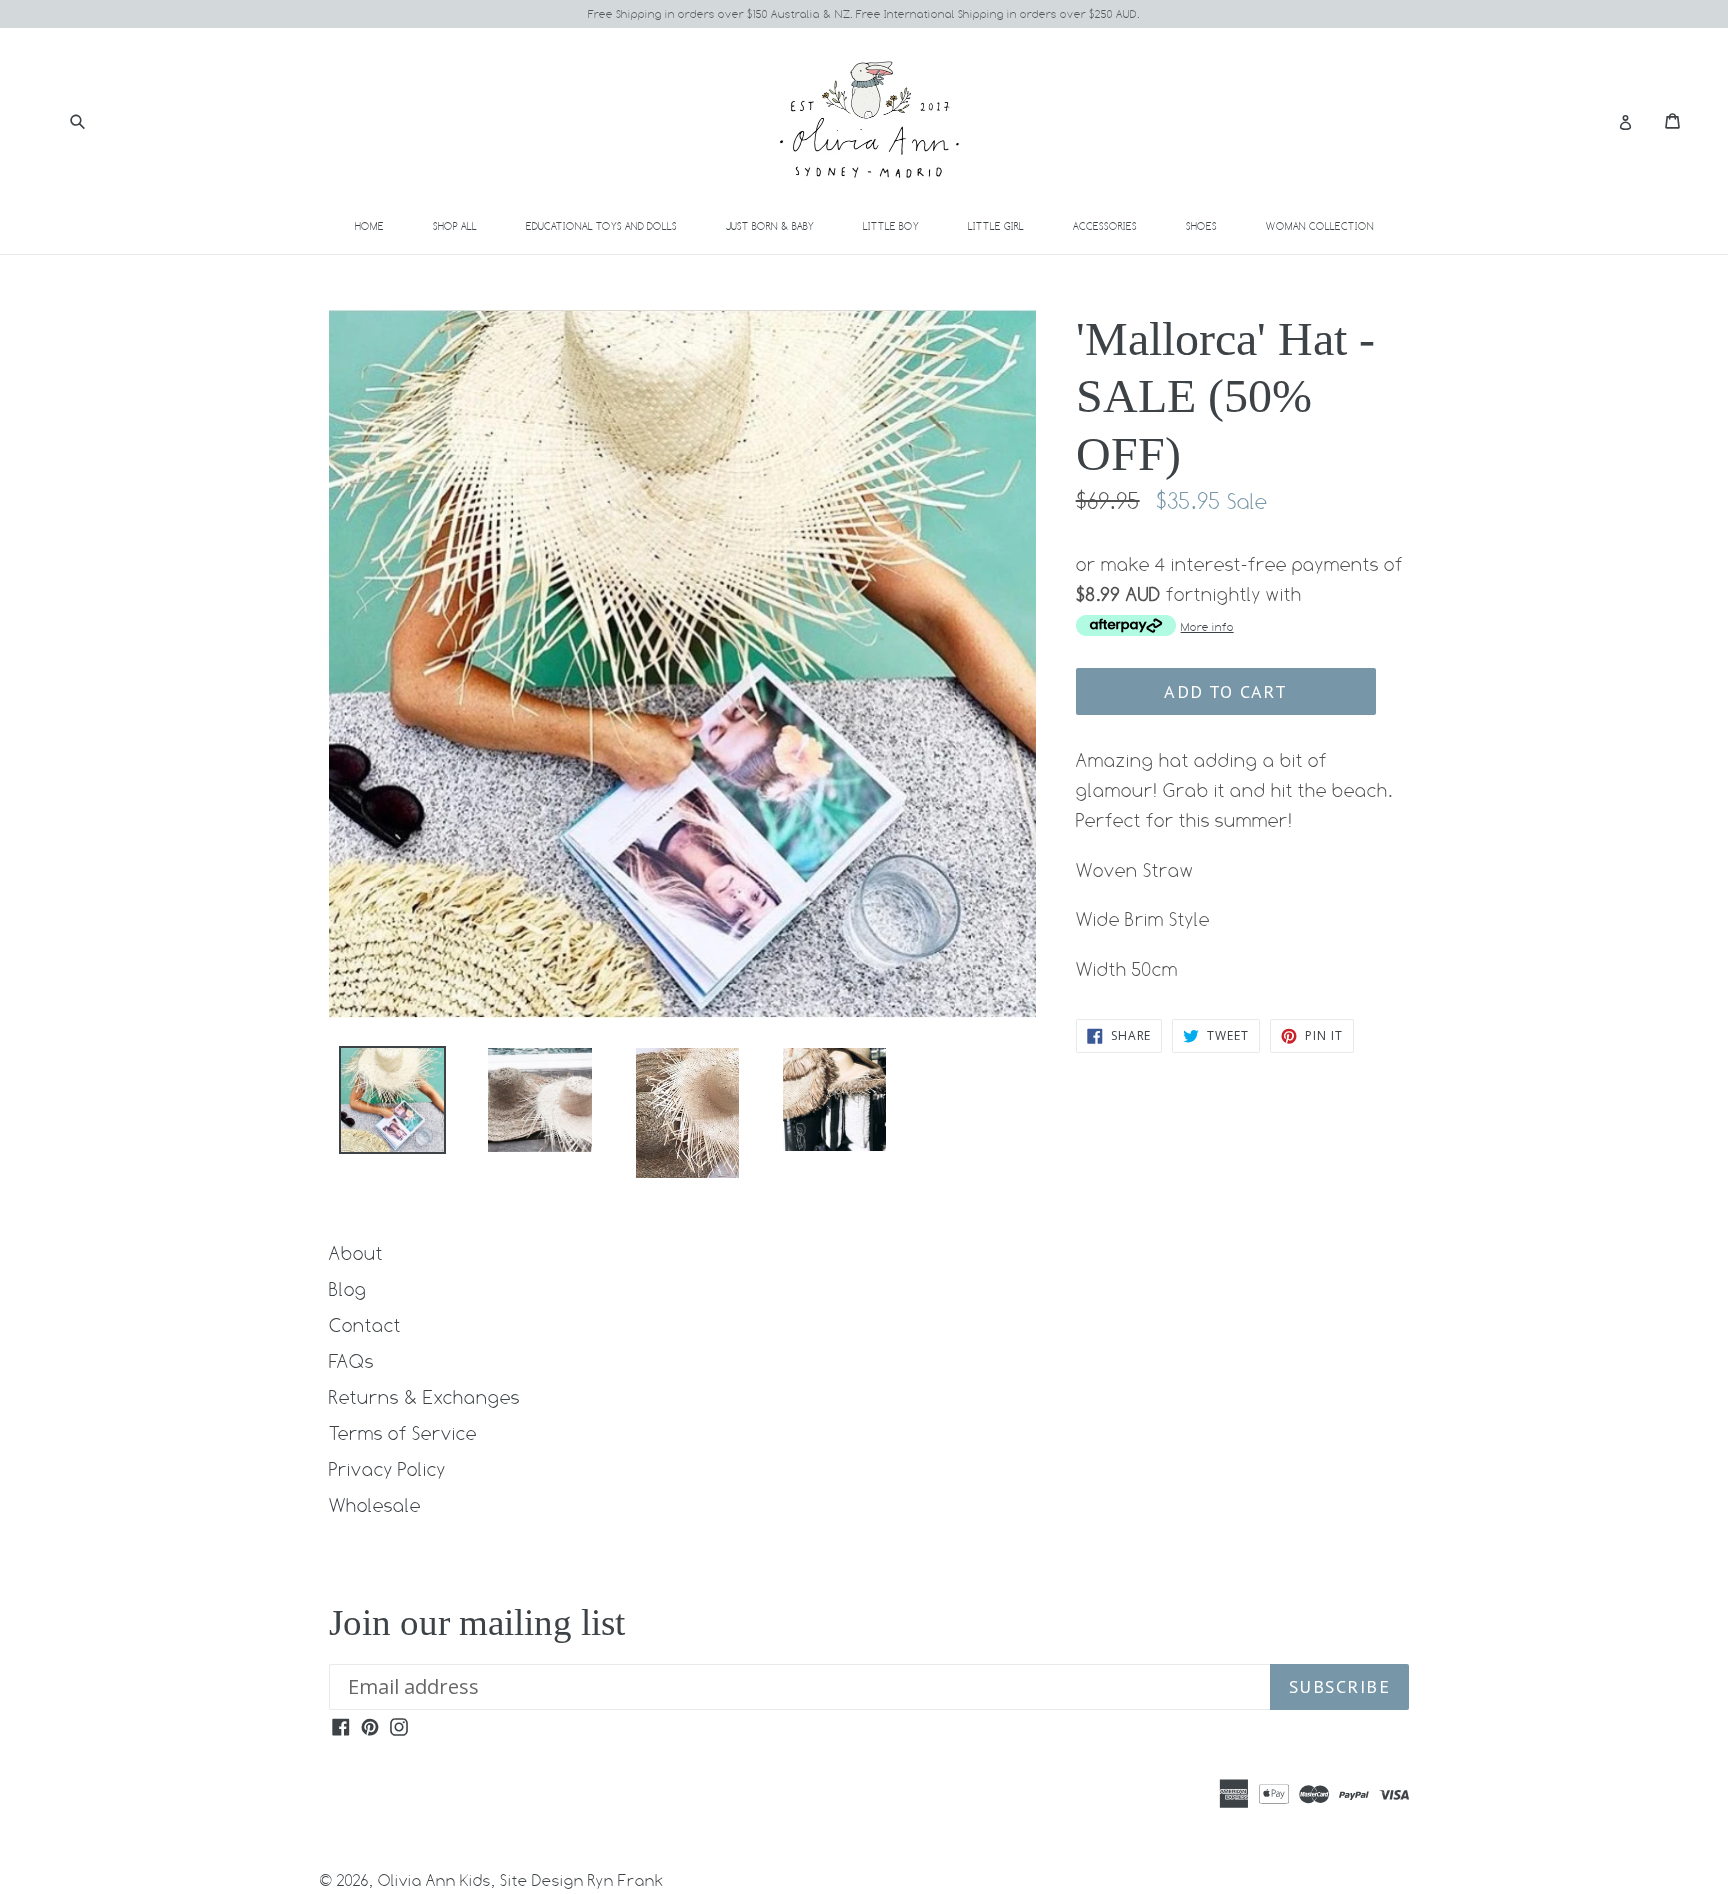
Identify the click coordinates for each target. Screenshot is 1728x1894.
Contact (365, 1325)
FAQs (351, 1361)
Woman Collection (1331, 225)
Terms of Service (403, 1433)
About (356, 1253)
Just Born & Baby (781, 225)
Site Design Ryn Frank (582, 1880)
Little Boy (902, 225)
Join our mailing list (477, 1622)
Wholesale (375, 1505)
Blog (348, 1289)
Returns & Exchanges (424, 1397)
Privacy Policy (387, 1469)
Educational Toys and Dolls (613, 225)
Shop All (455, 226)
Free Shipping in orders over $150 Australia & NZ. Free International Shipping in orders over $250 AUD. (864, 14)
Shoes (1213, 225)
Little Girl (1007, 225)
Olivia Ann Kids (434, 1880)
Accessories (1116, 225)
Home (369, 226)
